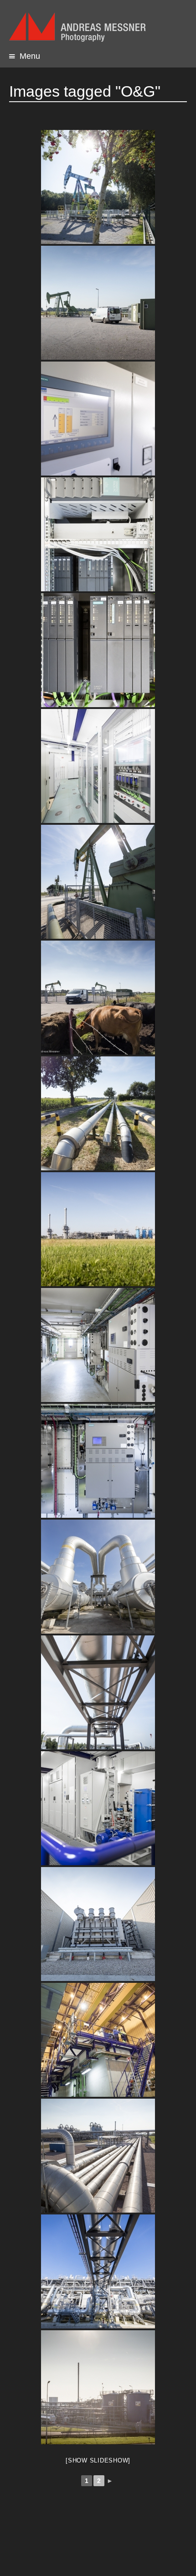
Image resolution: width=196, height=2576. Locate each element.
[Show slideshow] (98, 2460)
